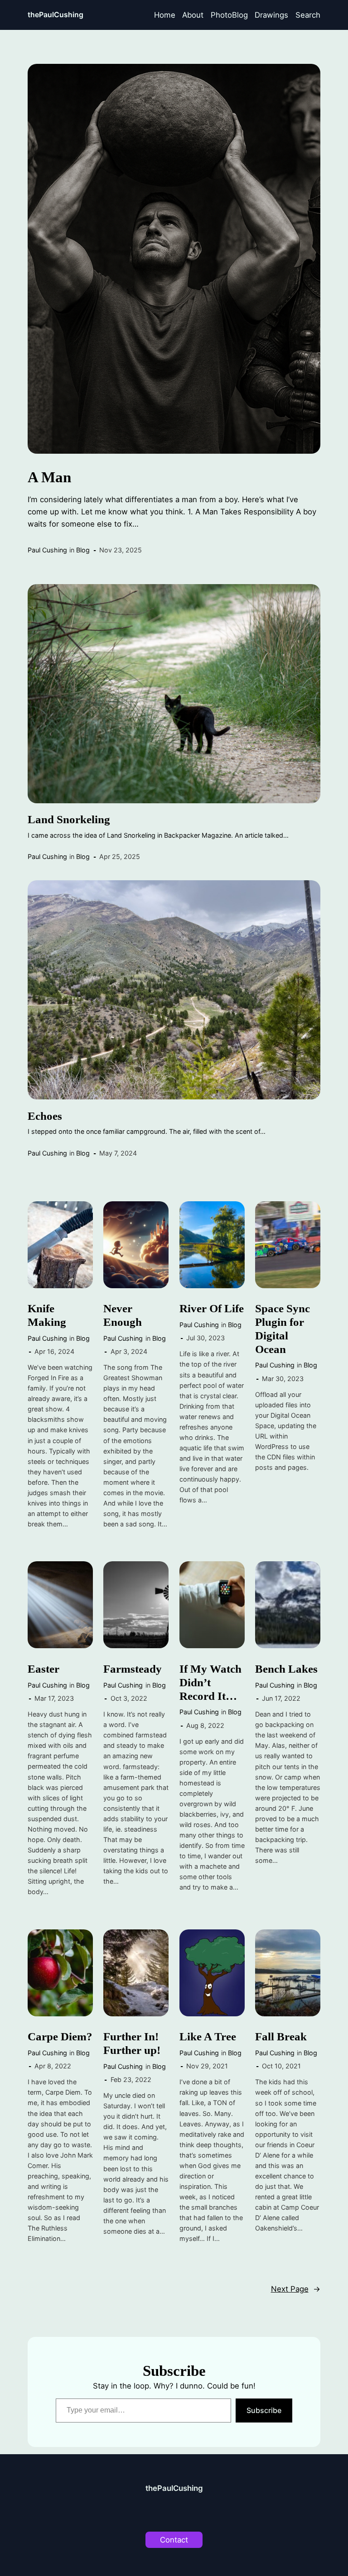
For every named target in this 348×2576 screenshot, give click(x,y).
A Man (49, 477)
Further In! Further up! (132, 2043)
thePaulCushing (56, 15)
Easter (43, 1669)
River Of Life (212, 1308)
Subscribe (264, 2410)
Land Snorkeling (69, 819)
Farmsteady (133, 1669)
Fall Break (281, 2036)
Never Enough (123, 1315)
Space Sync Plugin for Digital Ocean (283, 1329)
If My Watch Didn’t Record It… (210, 1682)
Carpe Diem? (60, 2036)
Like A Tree (208, 2036)
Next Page (296, 2289)
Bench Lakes (286, 1669)
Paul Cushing (47, 550)
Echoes (45, 1116)
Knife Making (47, 1315)
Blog (83, 550)
